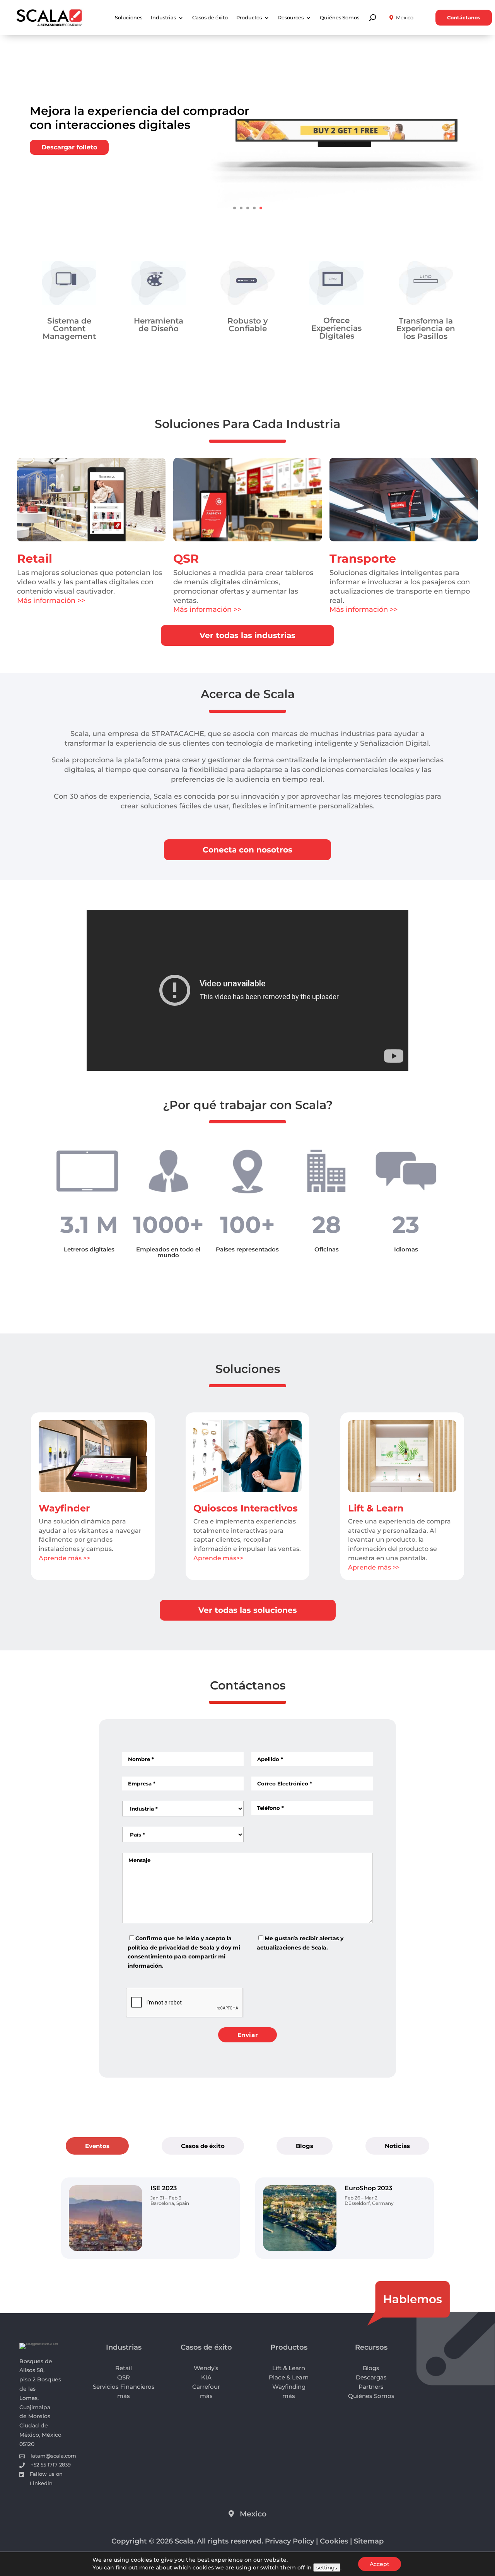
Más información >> (51, 601)
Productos (249, 18)
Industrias (163, 18)
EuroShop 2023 (368, 2188)
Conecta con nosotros (247, 850)
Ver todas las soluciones (248, 1610)
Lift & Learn (376, 1508)
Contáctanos (464, 18)
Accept (380, 2564)
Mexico (405, 18)
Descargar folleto (69, 147)
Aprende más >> (64, 1558)
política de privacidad (158, 1948)
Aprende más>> (218, 1558)
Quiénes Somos (340, 18)
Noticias (397, 2146)
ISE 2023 (164, 2188)
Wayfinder (64, 1508)
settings (327, 2567)
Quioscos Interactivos (246, 1508)
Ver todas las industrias (247, 635)
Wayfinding (289, 2387)
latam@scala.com (53, 2456)
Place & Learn (289, 2377)
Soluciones (129, 18)
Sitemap (369, 2541)
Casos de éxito (210, 18)
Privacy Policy (289, 2541)
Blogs (305, 2146)
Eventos (97, 2146)
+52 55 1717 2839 (51, 2465)
